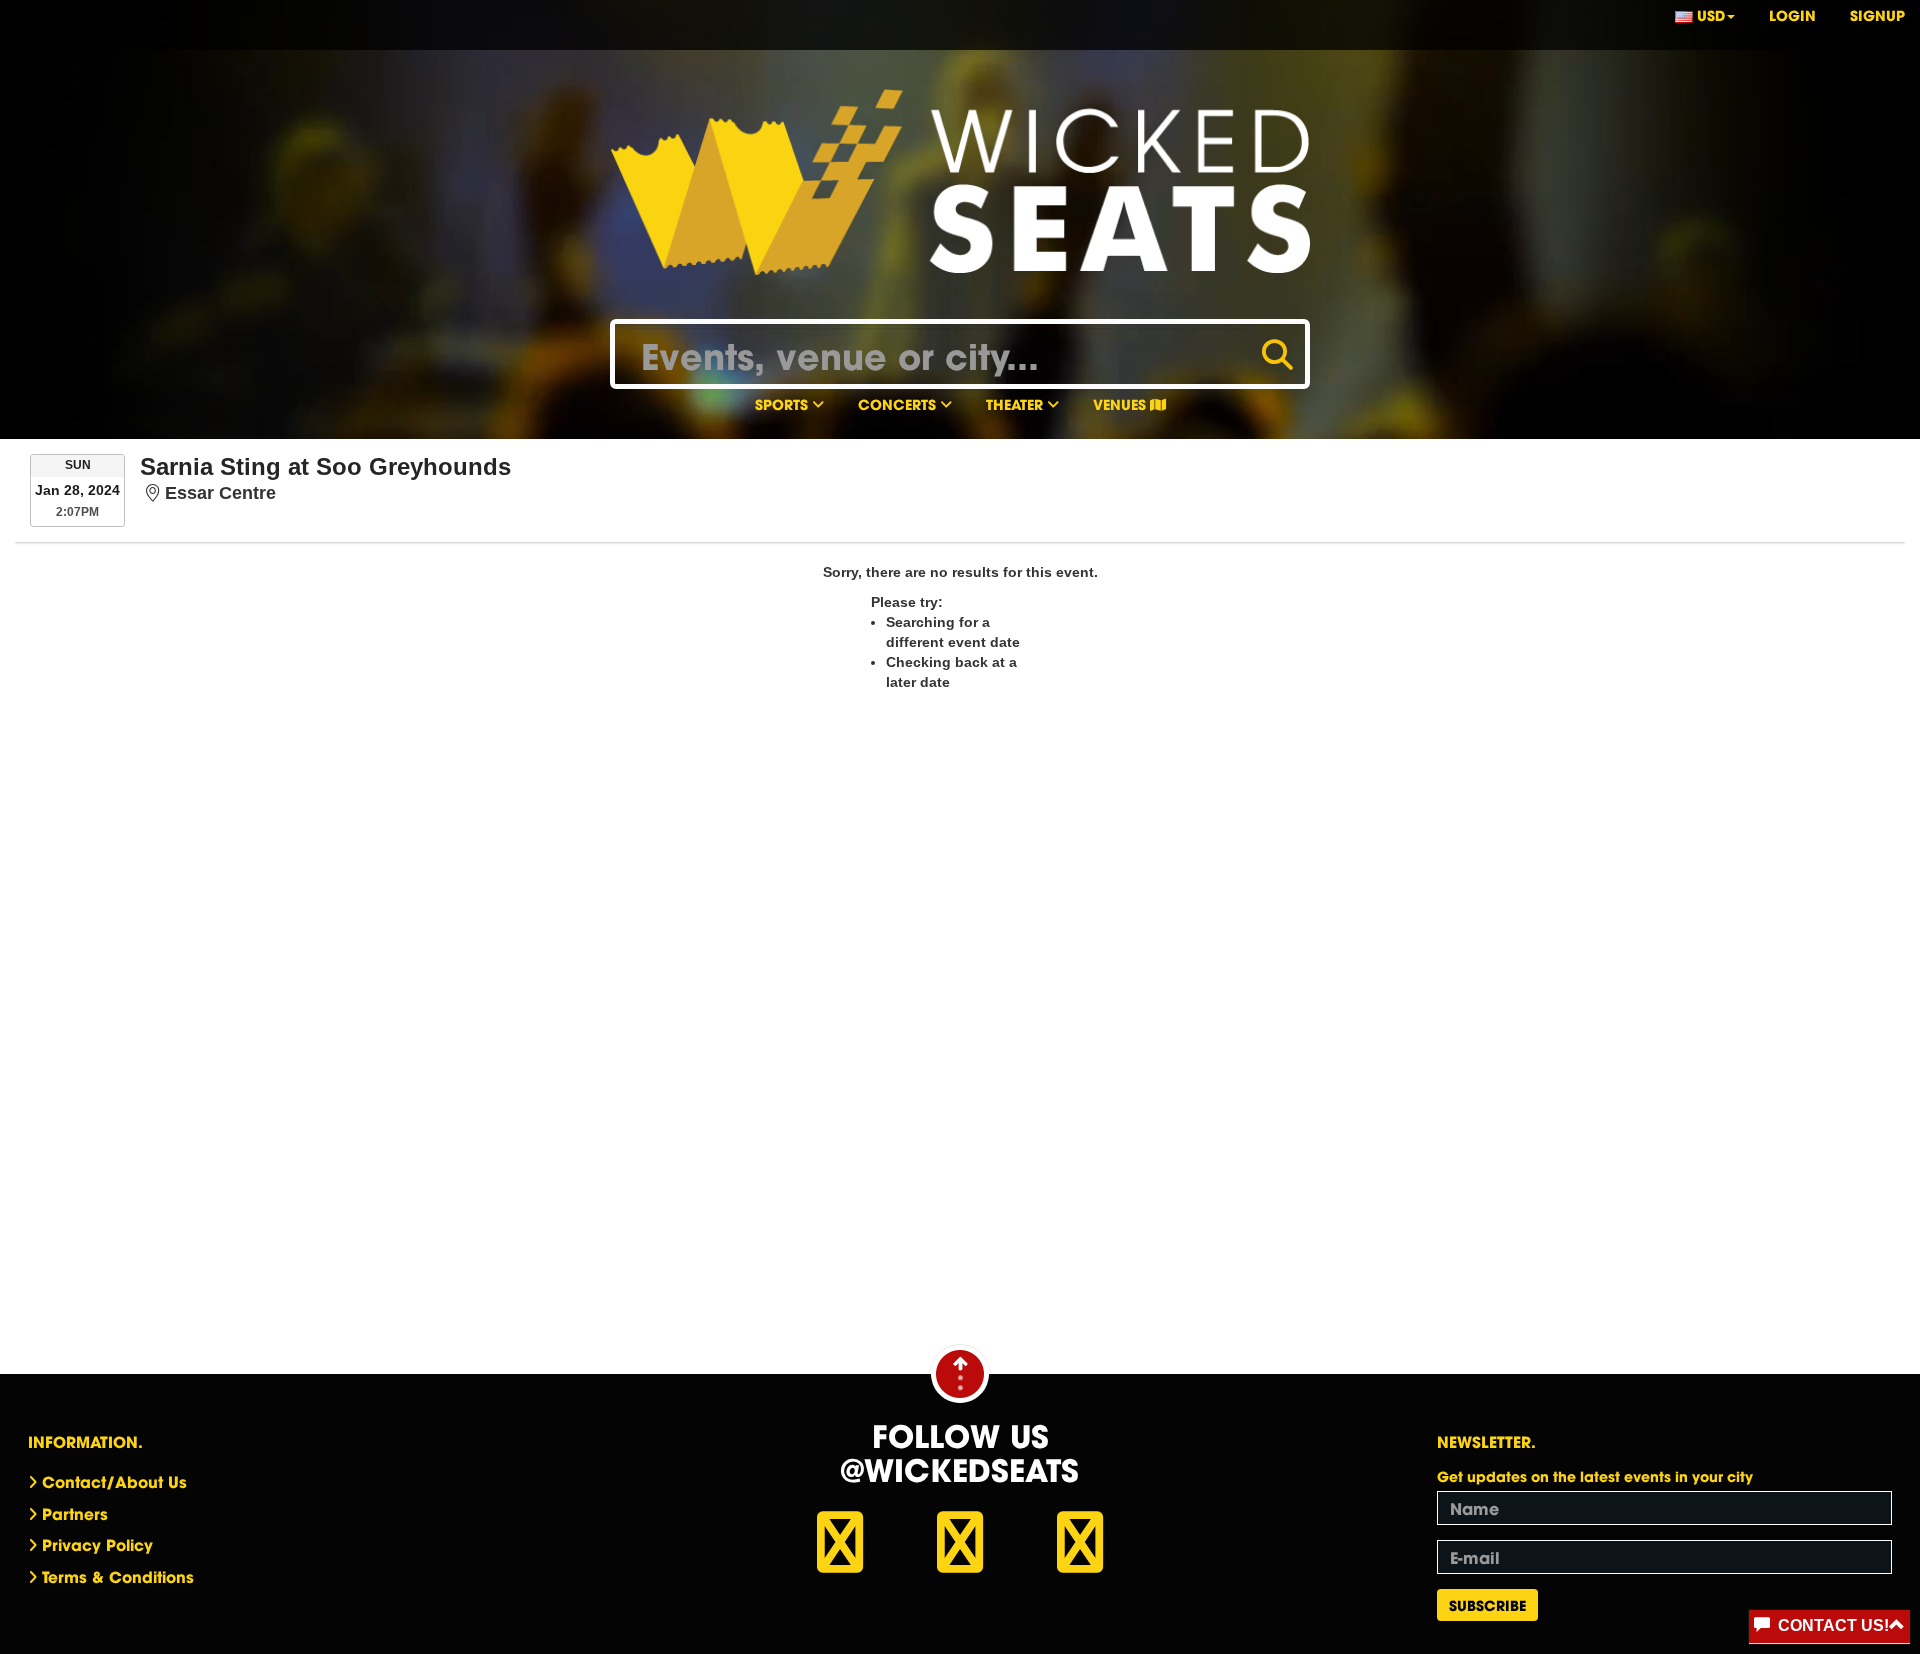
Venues (1121, 403)
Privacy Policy (97, 1544)
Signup (1877, 14)
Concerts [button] (899, 403)
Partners (75, 1513)
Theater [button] (1016, 403)
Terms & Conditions (118, 1576)
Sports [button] (783, 403)
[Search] (1277, 352)
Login (1792, 14)
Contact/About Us (114, 1481)
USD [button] (1709, 14)
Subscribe (1487, 1604)
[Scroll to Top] (960, 1373)
